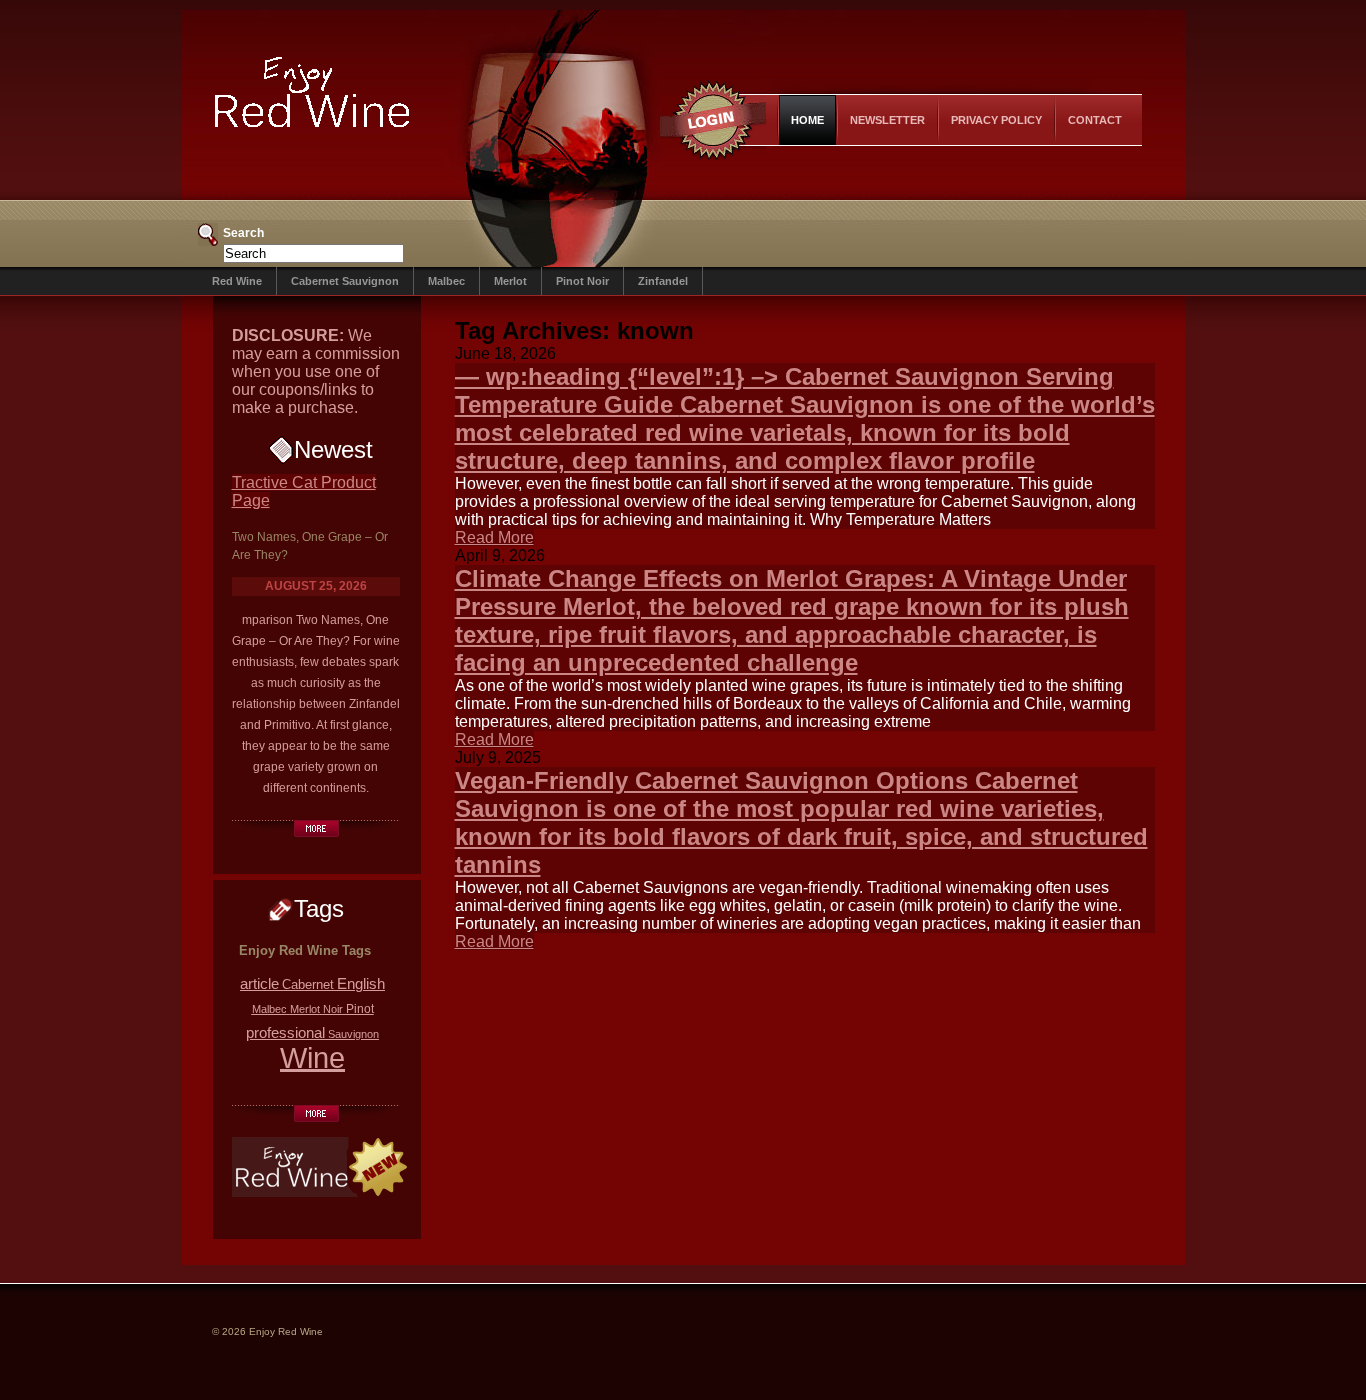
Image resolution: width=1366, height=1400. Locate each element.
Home (807, 120)
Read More (494, 537)
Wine (312, 1057)
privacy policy (996, 120)
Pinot (360, 1008)
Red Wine (237, 281)
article (259, 983)
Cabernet (308, 984)
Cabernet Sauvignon (345, 281)
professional (285, 1032)
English (361, 984)
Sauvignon (353, 1034)
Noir (333, 1009)
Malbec (446, 281)
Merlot (510, 281)
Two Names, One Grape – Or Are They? (310, 546)
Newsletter (887, 120)
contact (1095, 120)
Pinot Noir (582, 281)
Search (243, 233)
